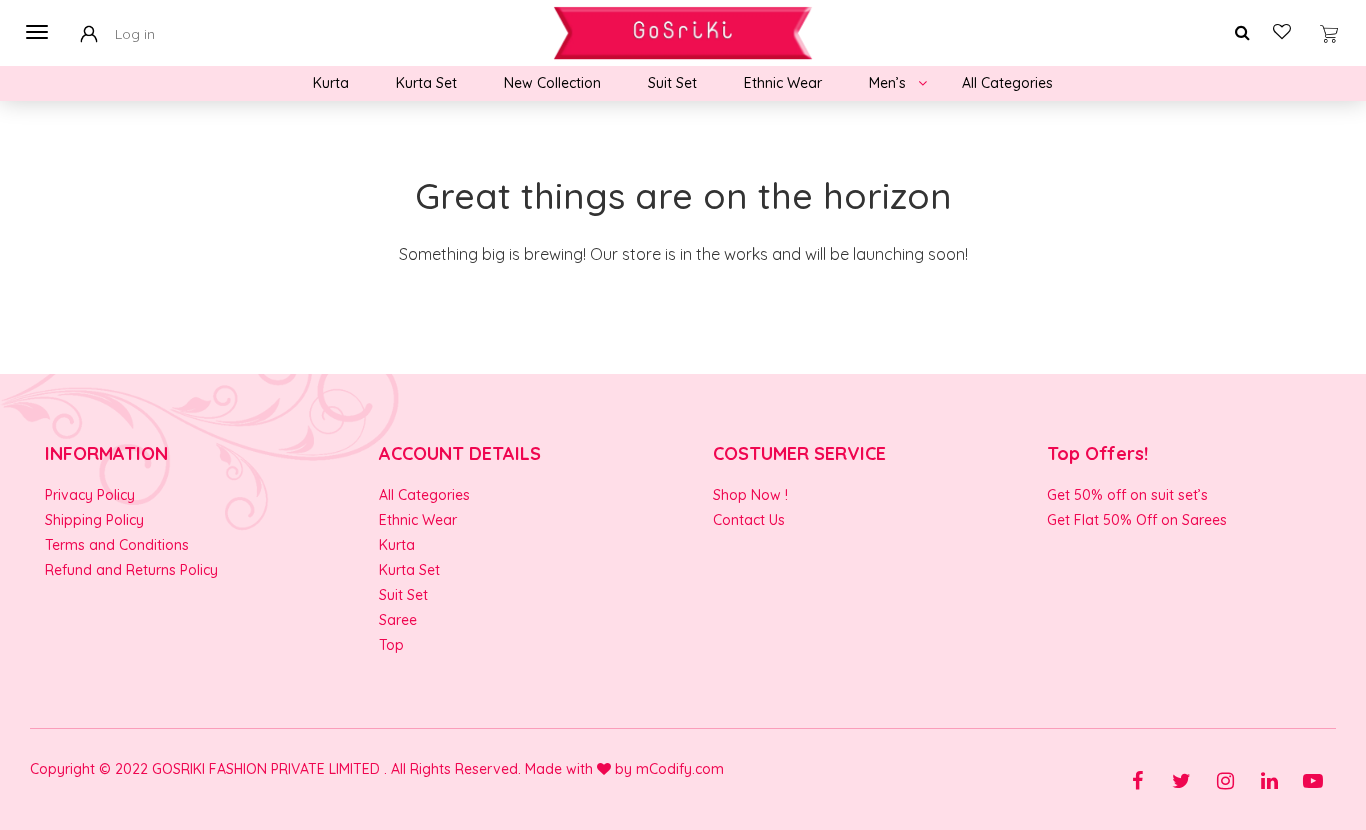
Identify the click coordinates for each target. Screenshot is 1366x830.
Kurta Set (426, 83)
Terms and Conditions (117, 545)
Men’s (887, 83)
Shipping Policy (94, 520)
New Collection (552, 83)
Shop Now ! (750, 495)
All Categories (1007, 83)
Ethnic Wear (783, 83)
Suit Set (672, 83)
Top (391, 645)
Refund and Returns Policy (131, 570)
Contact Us (749, 520)
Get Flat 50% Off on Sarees (1137, 520)
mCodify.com (680, 769)
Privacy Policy (90, 495)
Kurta (331, 83)
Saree (398, 620)
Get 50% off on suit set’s (1127, 495)
